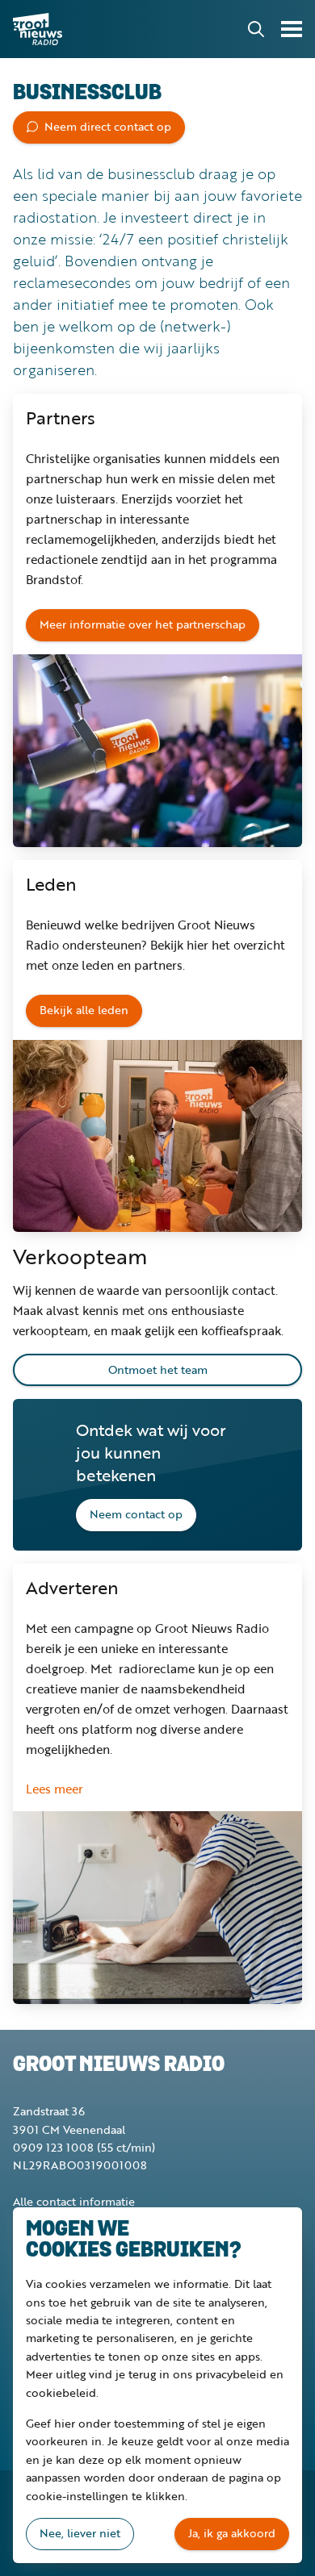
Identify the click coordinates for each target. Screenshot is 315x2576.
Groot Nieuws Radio (39, 29)
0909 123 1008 (53, 2147)
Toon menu (292, 29)
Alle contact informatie (74, 2201)
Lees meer (55, 1789)
